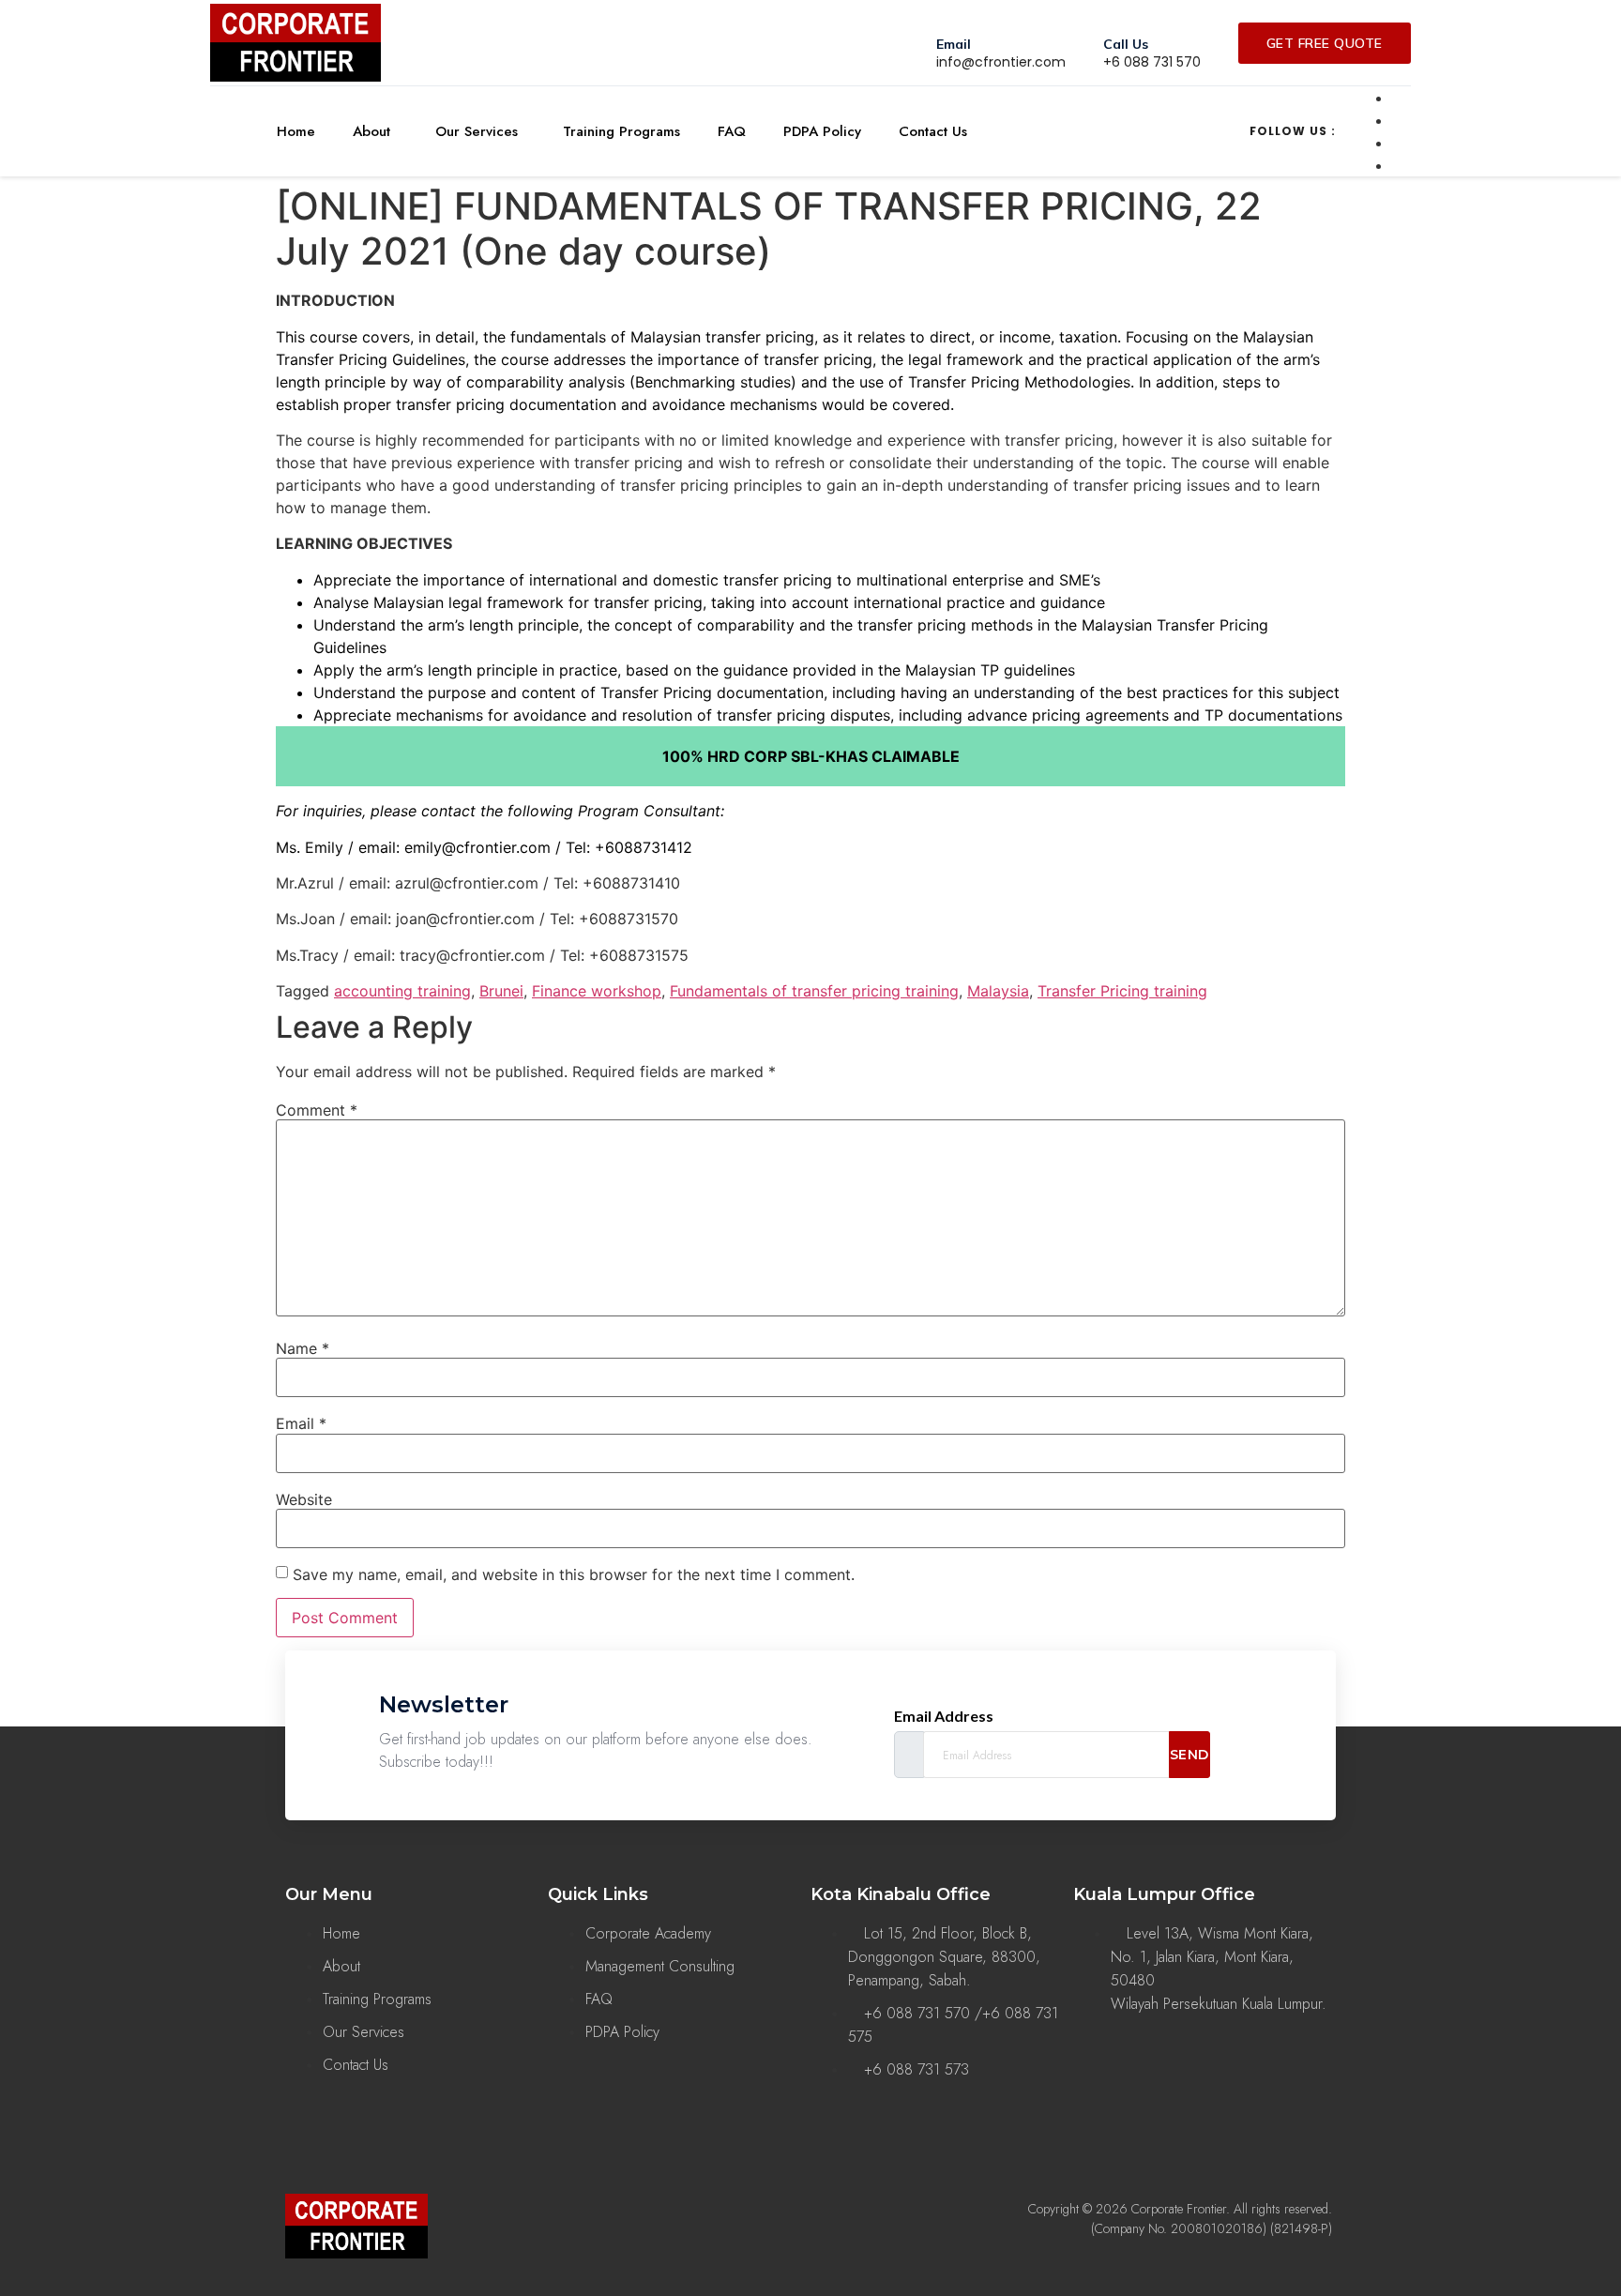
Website (304, 1499)
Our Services (477, 131)
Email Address (944, 1716)
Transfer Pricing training (1122, 991)
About (371, 131)
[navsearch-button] (1098, 129)
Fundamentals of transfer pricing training (814, 991)
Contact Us (933, 131)
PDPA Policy (822, 131)
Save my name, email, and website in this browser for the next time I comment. (574, 1574)
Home (296, 131)
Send (1189, 1755)
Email (301, 1423)
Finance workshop (597, 991)
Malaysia (998, 991)
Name (303, 1348)
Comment (317, 1110)
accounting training (402, 991)
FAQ (732, 131)
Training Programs (621, 131)
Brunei (501, 991)
